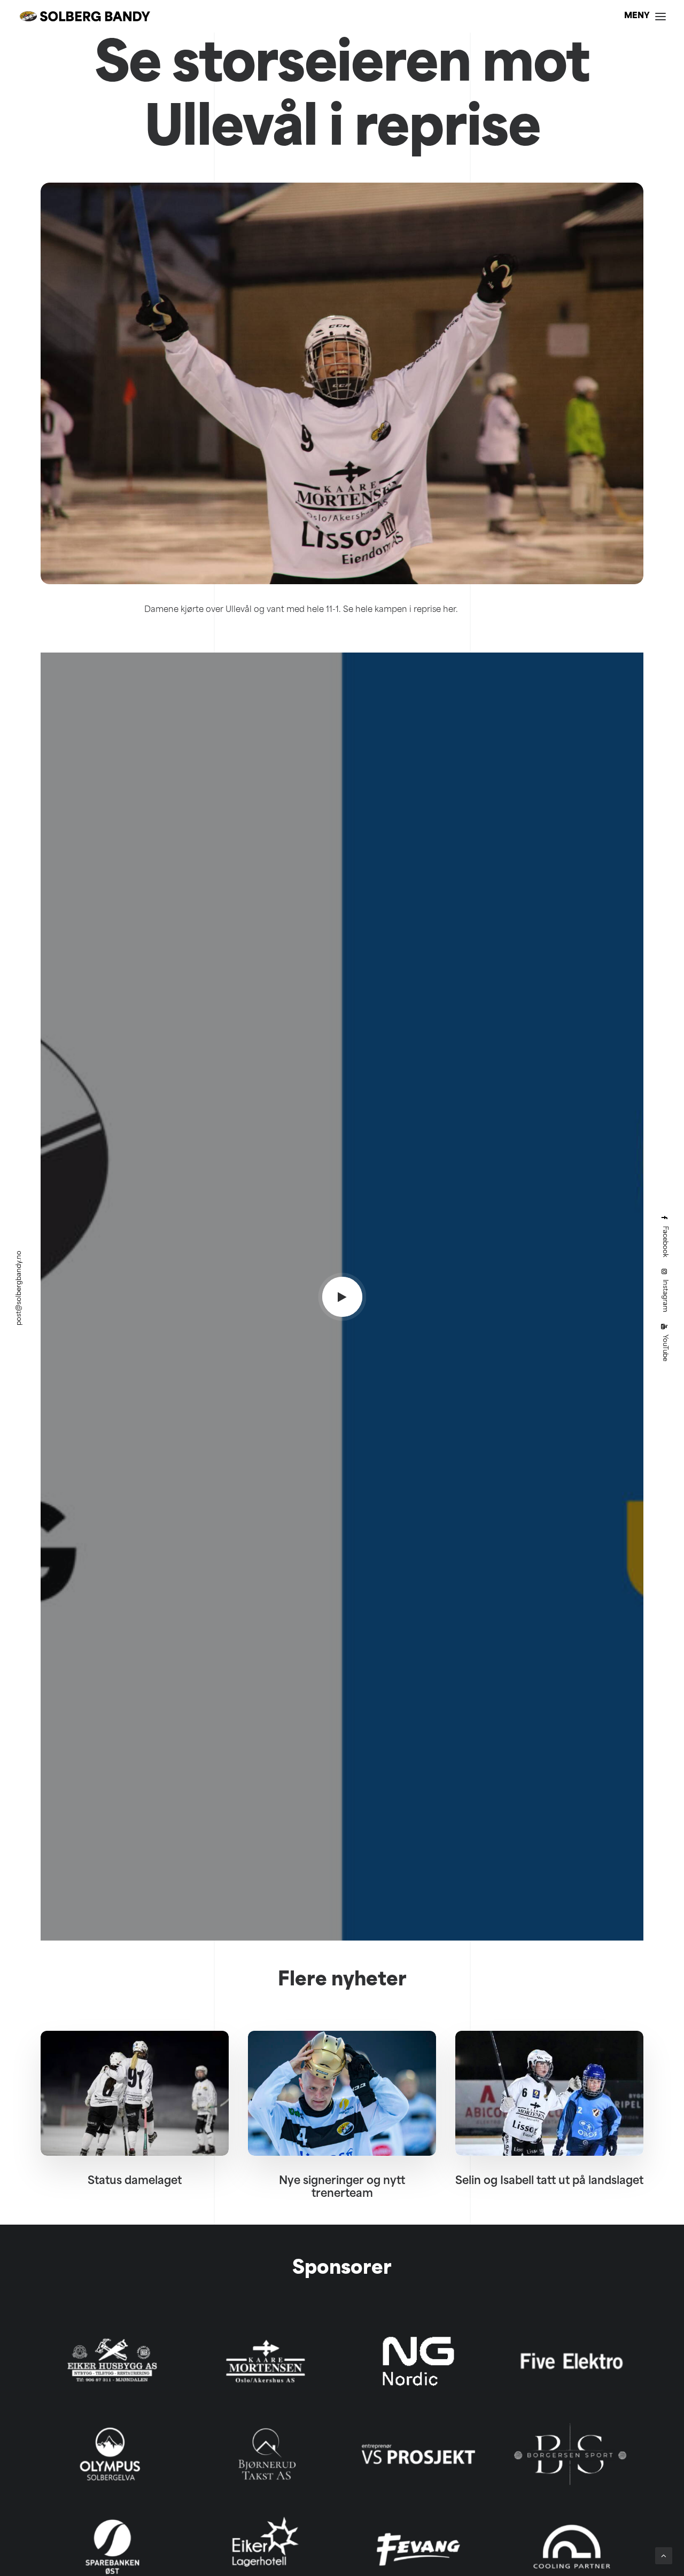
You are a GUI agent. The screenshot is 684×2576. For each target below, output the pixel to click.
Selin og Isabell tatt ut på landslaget (549, 2181)
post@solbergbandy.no (19, 1288)
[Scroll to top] (664, 2556)
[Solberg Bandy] (85, 16)
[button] (342, 1297)
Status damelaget (135, 2181)
